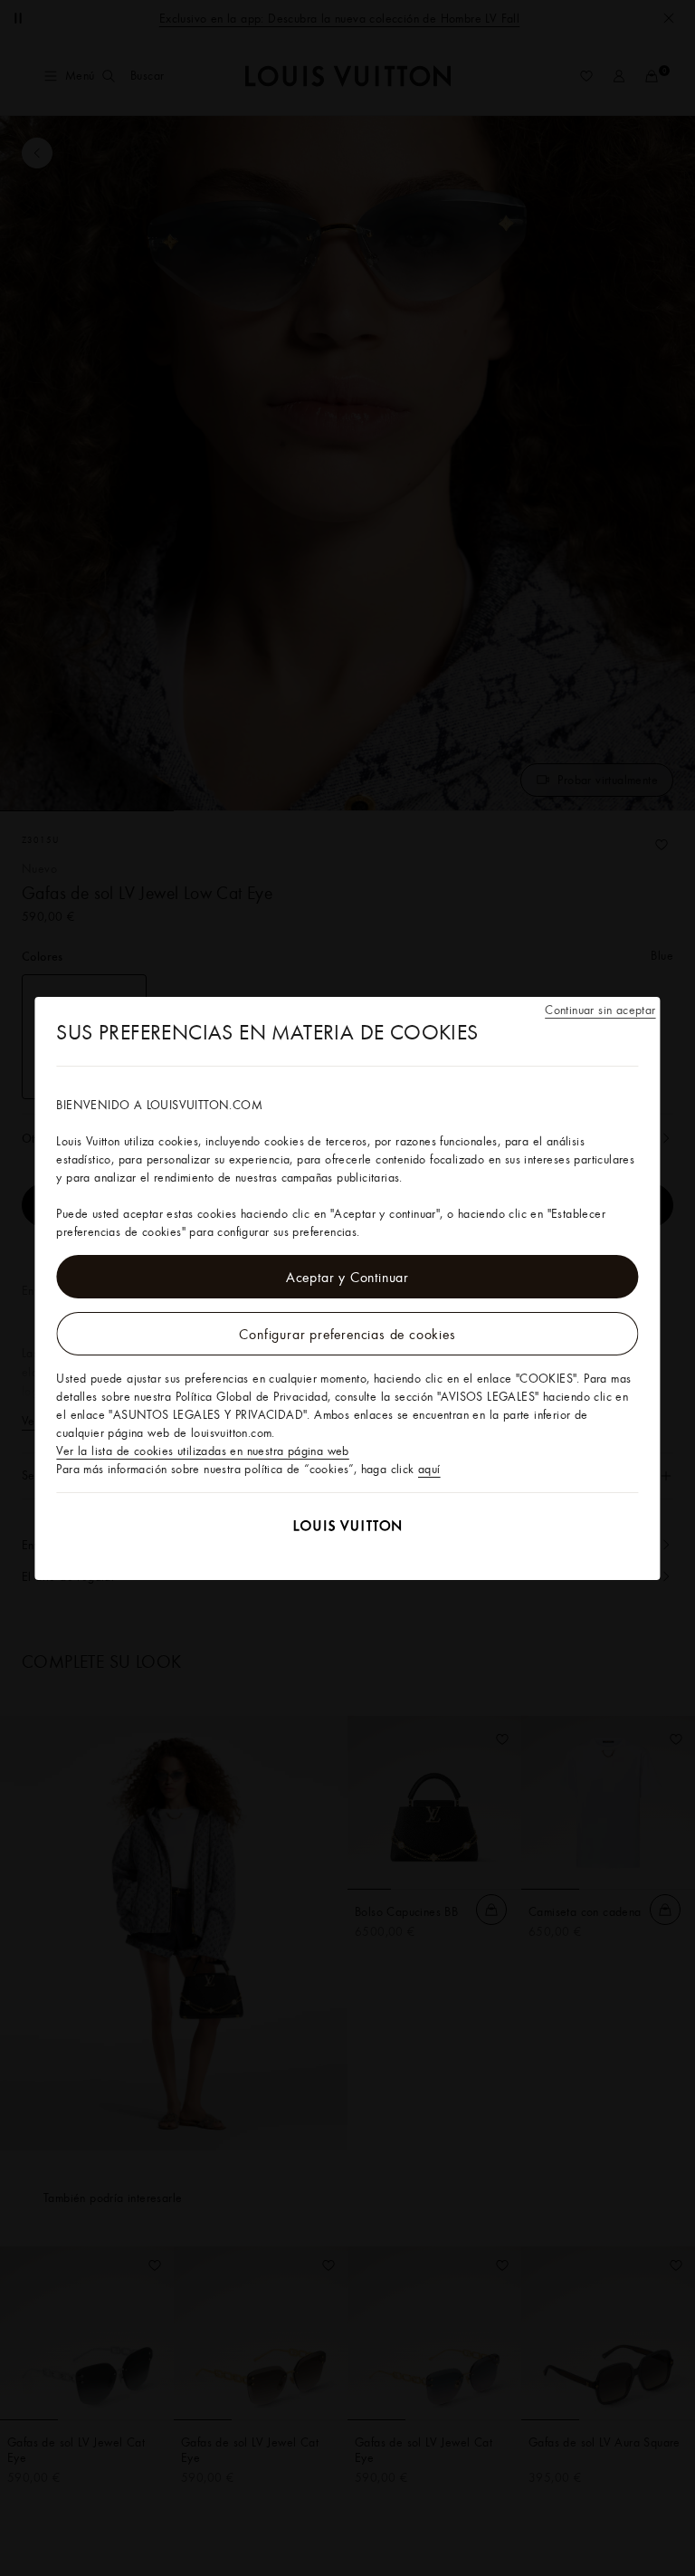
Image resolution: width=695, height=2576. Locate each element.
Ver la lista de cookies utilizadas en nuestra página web (202, 1451)
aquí (429, 1469)
